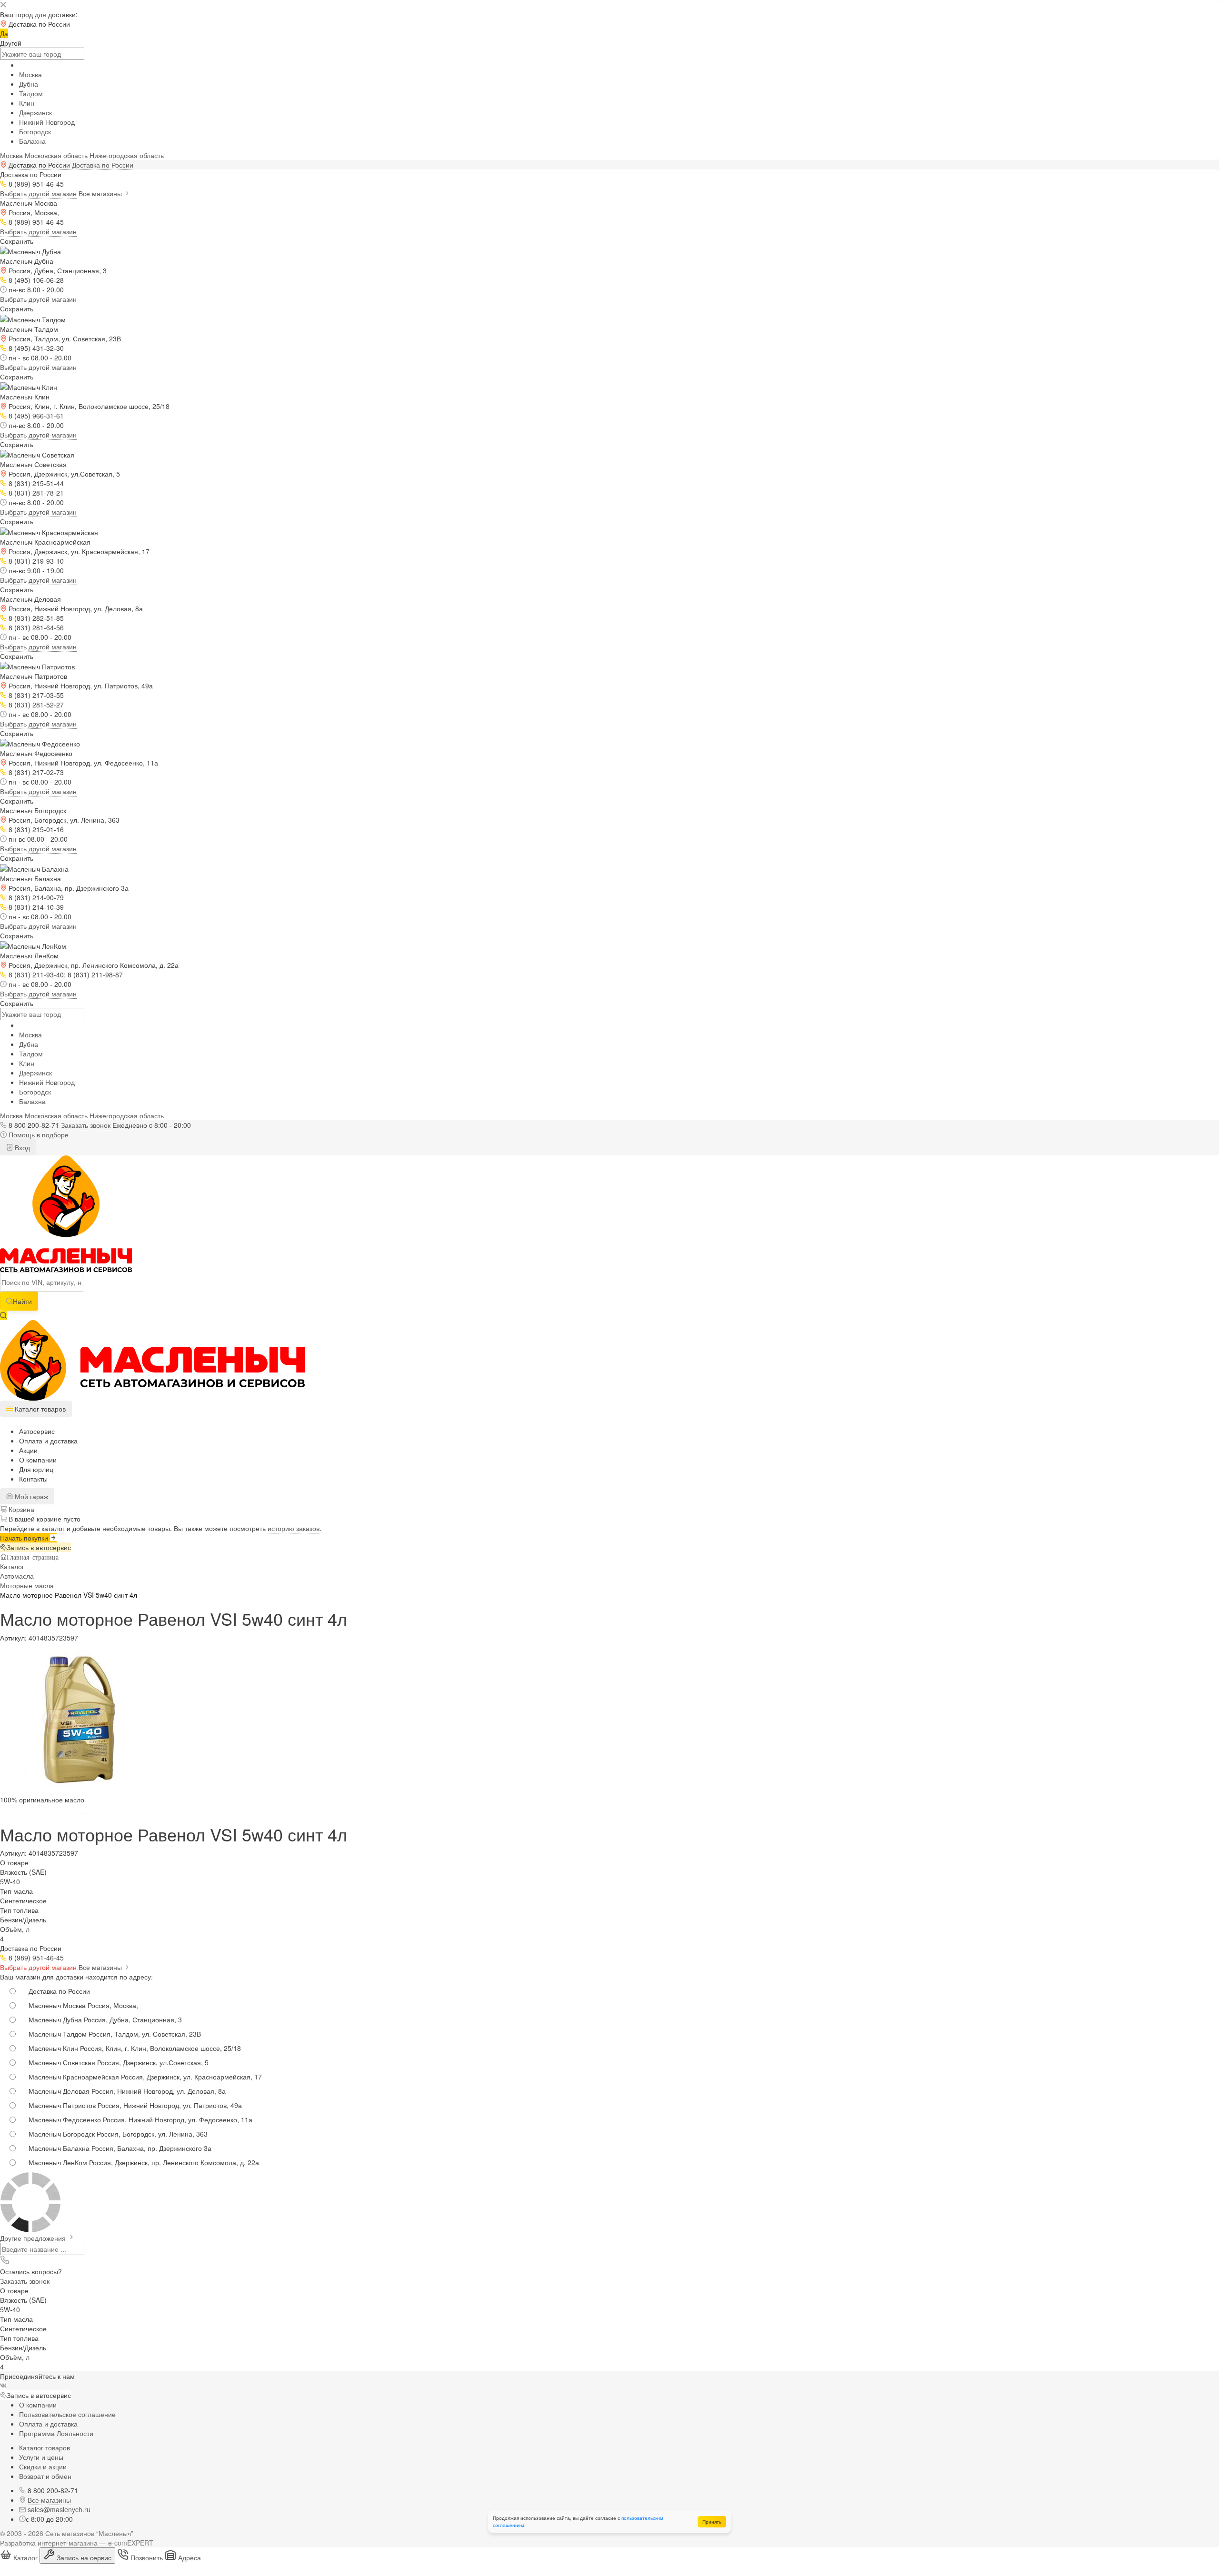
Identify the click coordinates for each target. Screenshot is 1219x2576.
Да (4, 33)
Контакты (33, 1479)
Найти (22, 1301)
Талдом (31, 93)
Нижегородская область (127, 155)
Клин (27, 103)
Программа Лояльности (56, 2433)
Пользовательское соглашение (67, 2414)
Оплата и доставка (48, 1441)
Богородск (35, 131)
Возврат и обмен (45, 2476)
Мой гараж (30, 1496)
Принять (712, 2522)
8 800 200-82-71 (34, 1125)
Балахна (32, 141)
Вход (21, 1147)
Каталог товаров (45, 2447)
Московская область (56, 155)
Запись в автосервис (39, 1547)
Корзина (20, 1509)
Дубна (29, 84)
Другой (11, 43)
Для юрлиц (36, 1469)
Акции (28, 1450)
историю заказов (294, 1528)
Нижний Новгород (47, 122)
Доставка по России (103, 165)
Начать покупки (25, 1538)
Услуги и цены (41, 2457)
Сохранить (17, 241)
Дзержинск (35, 112)
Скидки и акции (43, 2467)
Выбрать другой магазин (38, 193)
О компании (38, 1460)
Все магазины (101, 193)
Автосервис (37, 1431)
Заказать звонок (86, 1125)
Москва (30, 74)
